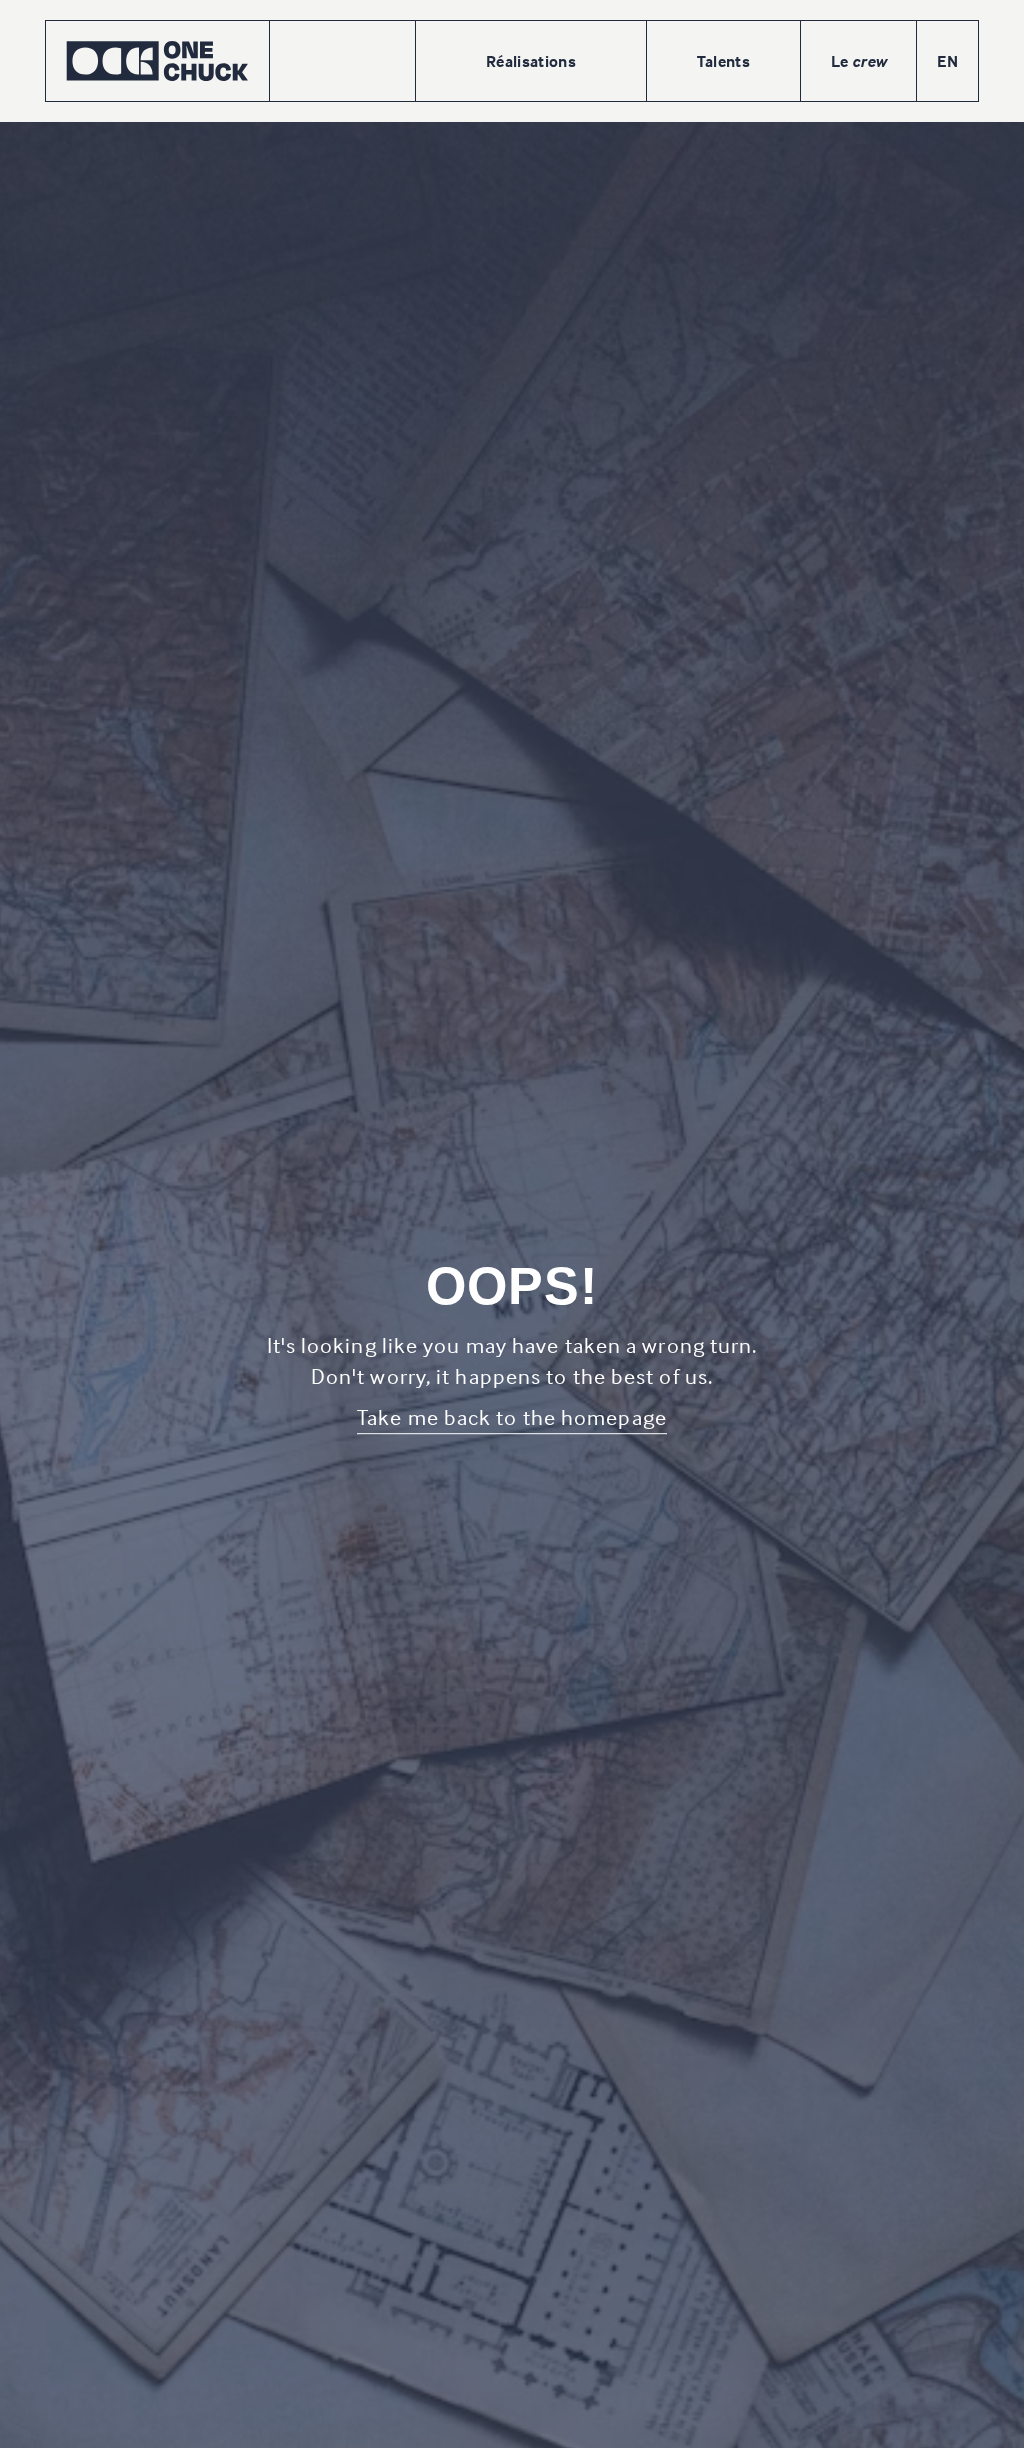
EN (947, 61)
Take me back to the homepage (512, 1417)
